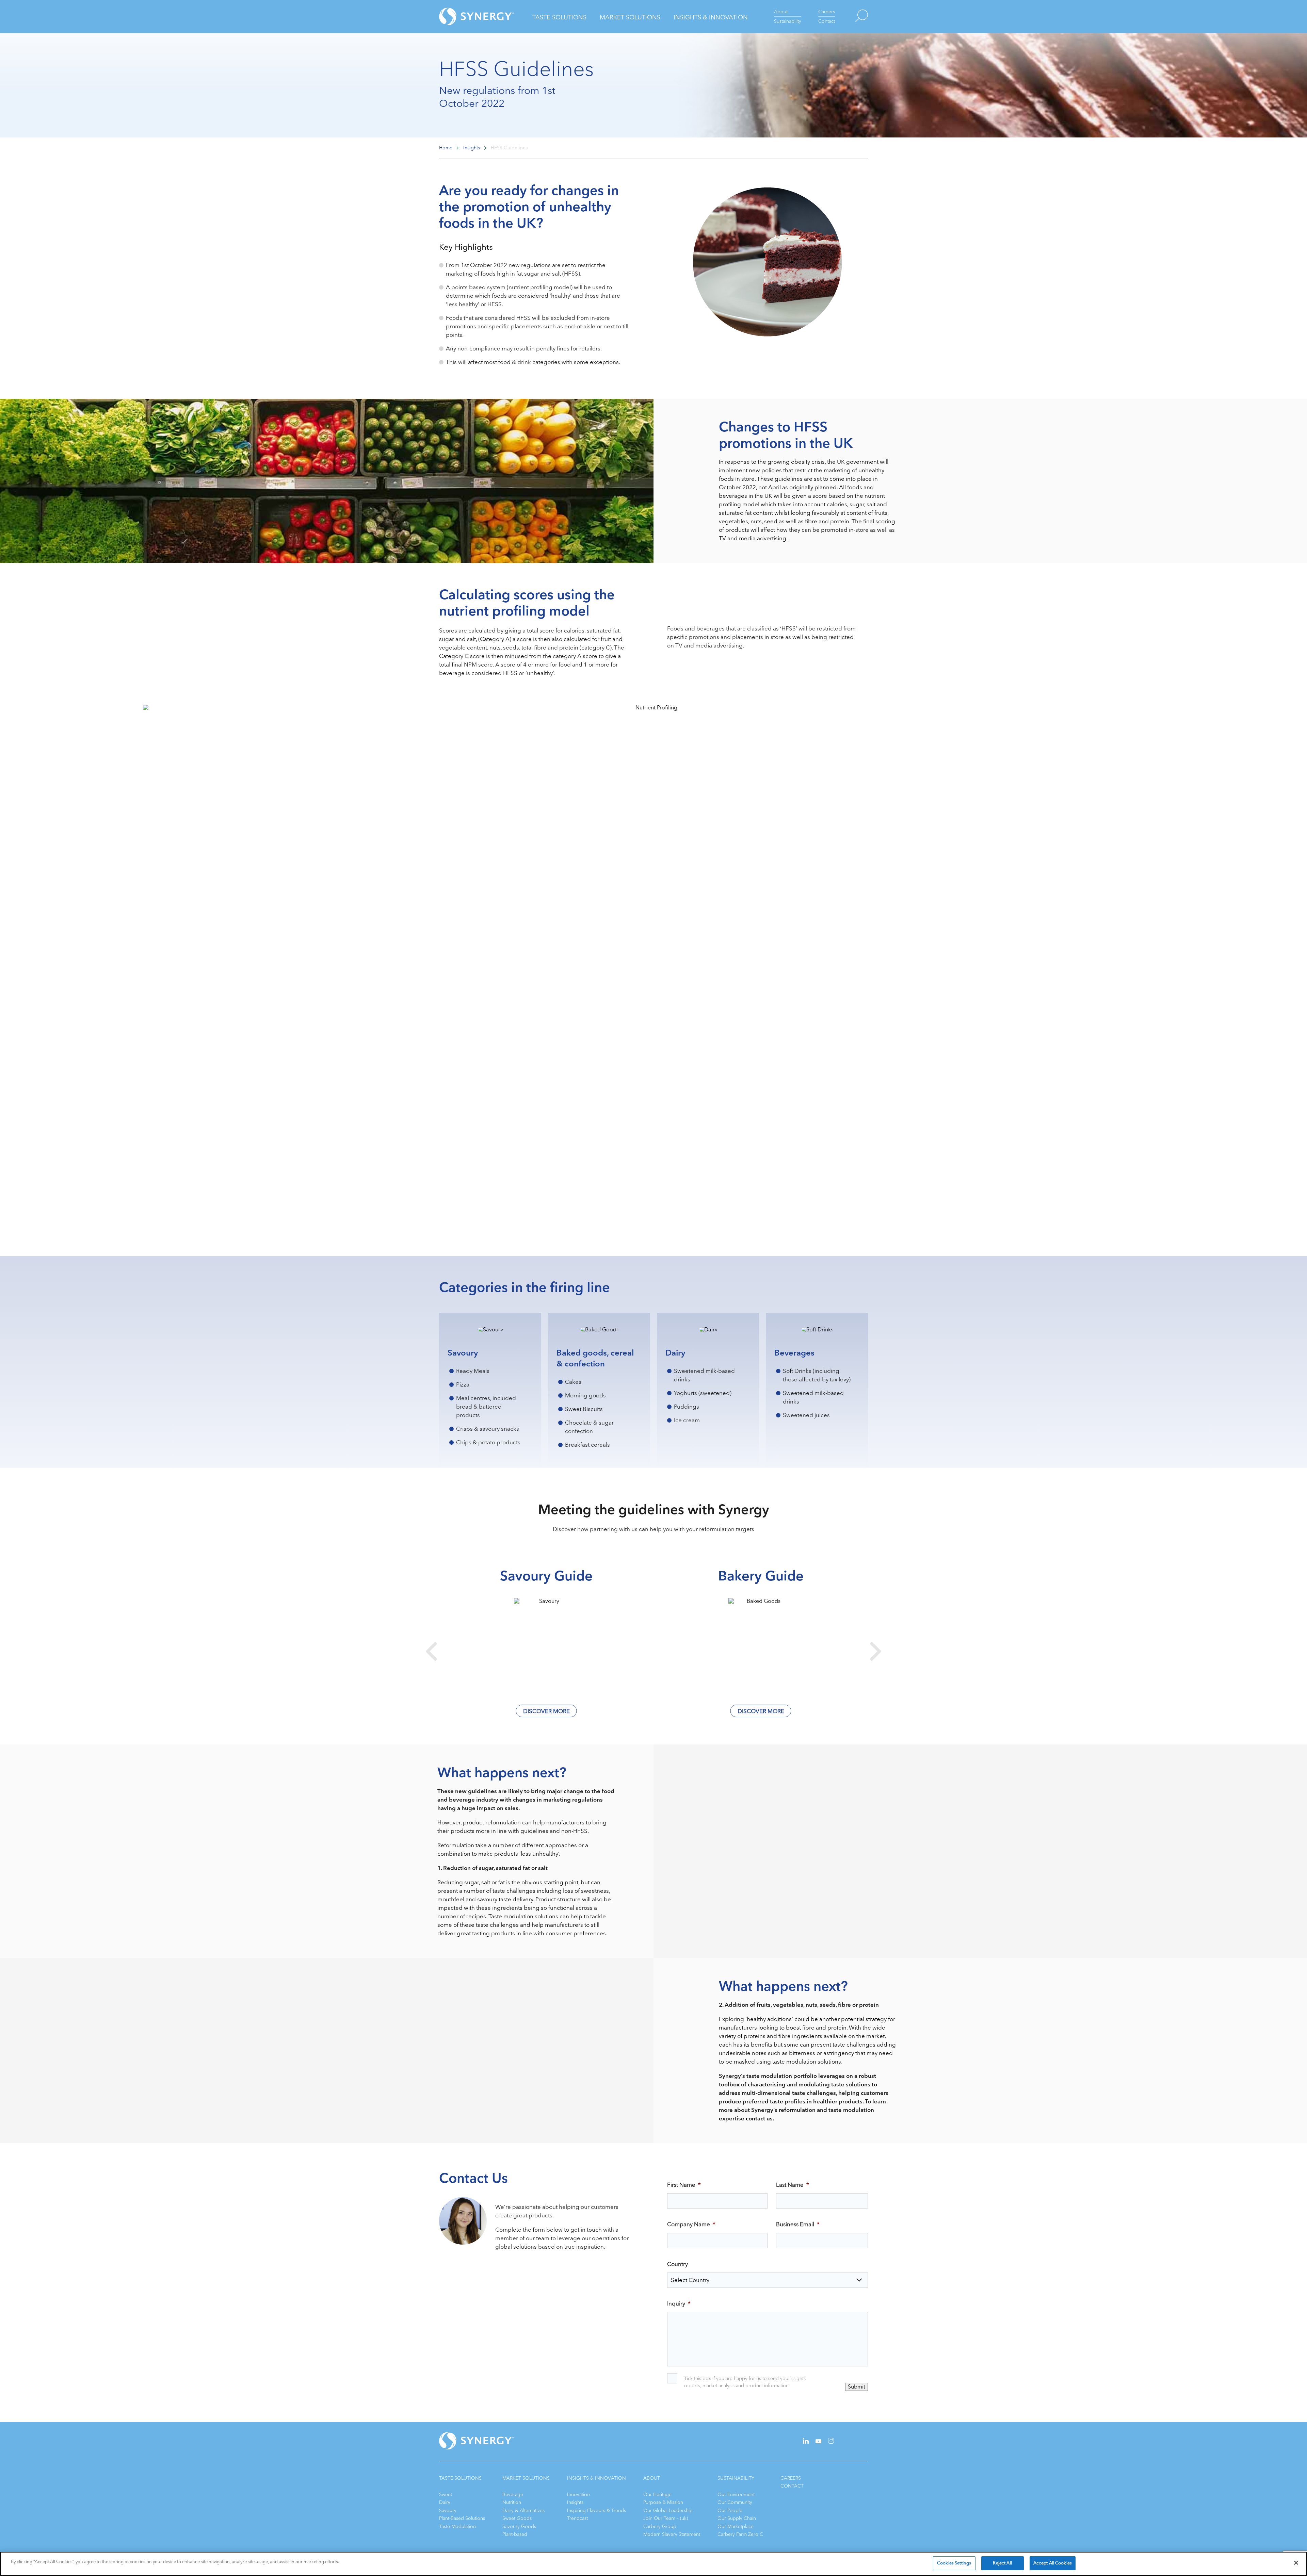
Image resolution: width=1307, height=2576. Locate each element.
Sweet (446, 2495)
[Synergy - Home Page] (465, 17)
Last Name (793, 2185)
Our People (730, 2511)
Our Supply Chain (737, 2518)
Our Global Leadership (668, 2511)
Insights (575, 2502)
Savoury (448, 2511)
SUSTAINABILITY (736, 2478)
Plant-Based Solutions (462, 2518)
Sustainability (788, 21)
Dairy (445, 2502)
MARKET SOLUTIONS (526, 2478)
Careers (827, 12)
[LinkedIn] (806, 2442)
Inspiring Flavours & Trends (596, 2511)
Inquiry (679, 2304)
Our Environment (736, 2495)
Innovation (578, 2495)
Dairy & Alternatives (523, 2511)
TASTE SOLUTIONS (460, 2478)
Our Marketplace (736, 2526)
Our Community (735, 2502)
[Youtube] (818, 2442)
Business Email (798, 2225)
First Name (684, 2185)
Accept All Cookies (1053, 2563)
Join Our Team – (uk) (666, 2518)
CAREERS (791, 2478)
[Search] (851, 17)
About (781, 12)
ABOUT (652, 2478)
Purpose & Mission (663, 2502)
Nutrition (512, 2502)
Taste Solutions (559, 17)
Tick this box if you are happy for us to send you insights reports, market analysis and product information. (745, 2382)
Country (677, 2264)
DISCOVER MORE (546, 1711)
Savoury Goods (519, 2526)
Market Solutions (630, 17)
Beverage (513, 2495)
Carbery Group (660, 2526)
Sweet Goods (517, 2518)
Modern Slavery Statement (672, 2534)
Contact (827, 21)
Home (446, 148)
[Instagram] (831, 2442)
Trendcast (577, 2518)
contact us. (760, 2119)
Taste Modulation (457, 2526)
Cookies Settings (954, 2563)
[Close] (1296, 2563)
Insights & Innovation (711, 17)
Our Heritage (657, 2495)
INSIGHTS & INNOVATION (596, 2478)
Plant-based (515, 2534)
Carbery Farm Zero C (740, 2534)
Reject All (1002, 2563)
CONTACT (792, 2486)
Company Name (691, 2225)
